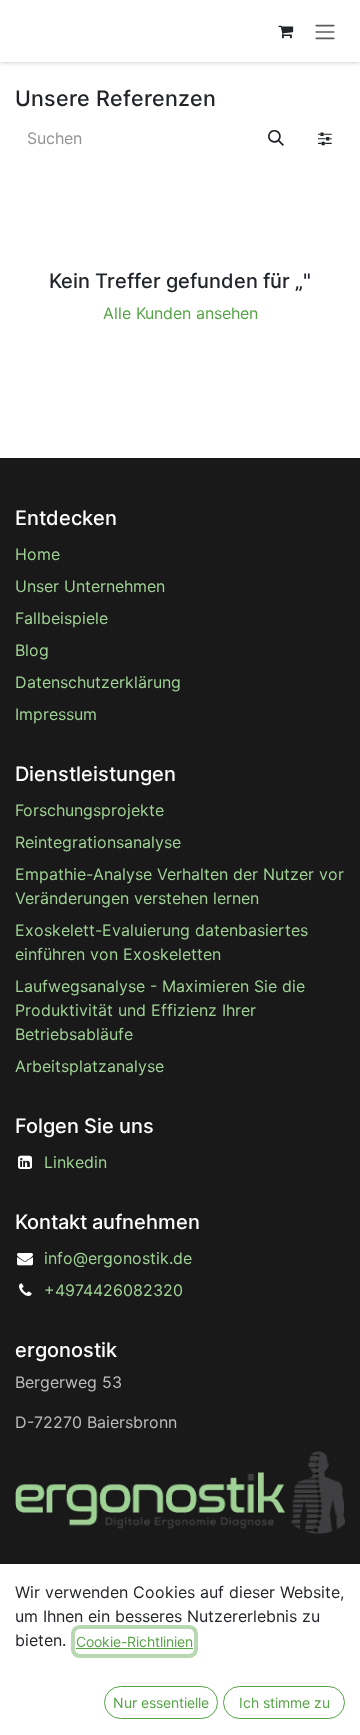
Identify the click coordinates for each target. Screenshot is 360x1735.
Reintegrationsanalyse (98, 842)
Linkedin (75, 1162)
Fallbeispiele (61, 618)
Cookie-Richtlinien (134, 1641)
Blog (32, 650)
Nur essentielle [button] (161, 1702)
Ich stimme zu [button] (284, 1702)
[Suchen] (276, 138)
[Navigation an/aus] (325, 31)
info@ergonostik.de (118, 1258)
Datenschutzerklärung (98, 682)
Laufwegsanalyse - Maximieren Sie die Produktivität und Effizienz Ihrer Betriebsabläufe (160, 1010)
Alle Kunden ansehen (180, 313)
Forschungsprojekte (89, 810)
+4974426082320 (113, 1290)
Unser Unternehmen (90, 586)
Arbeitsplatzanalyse (89, 1066)
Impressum (56, 714)
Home (37, 554)
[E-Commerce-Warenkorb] (285, 31)
